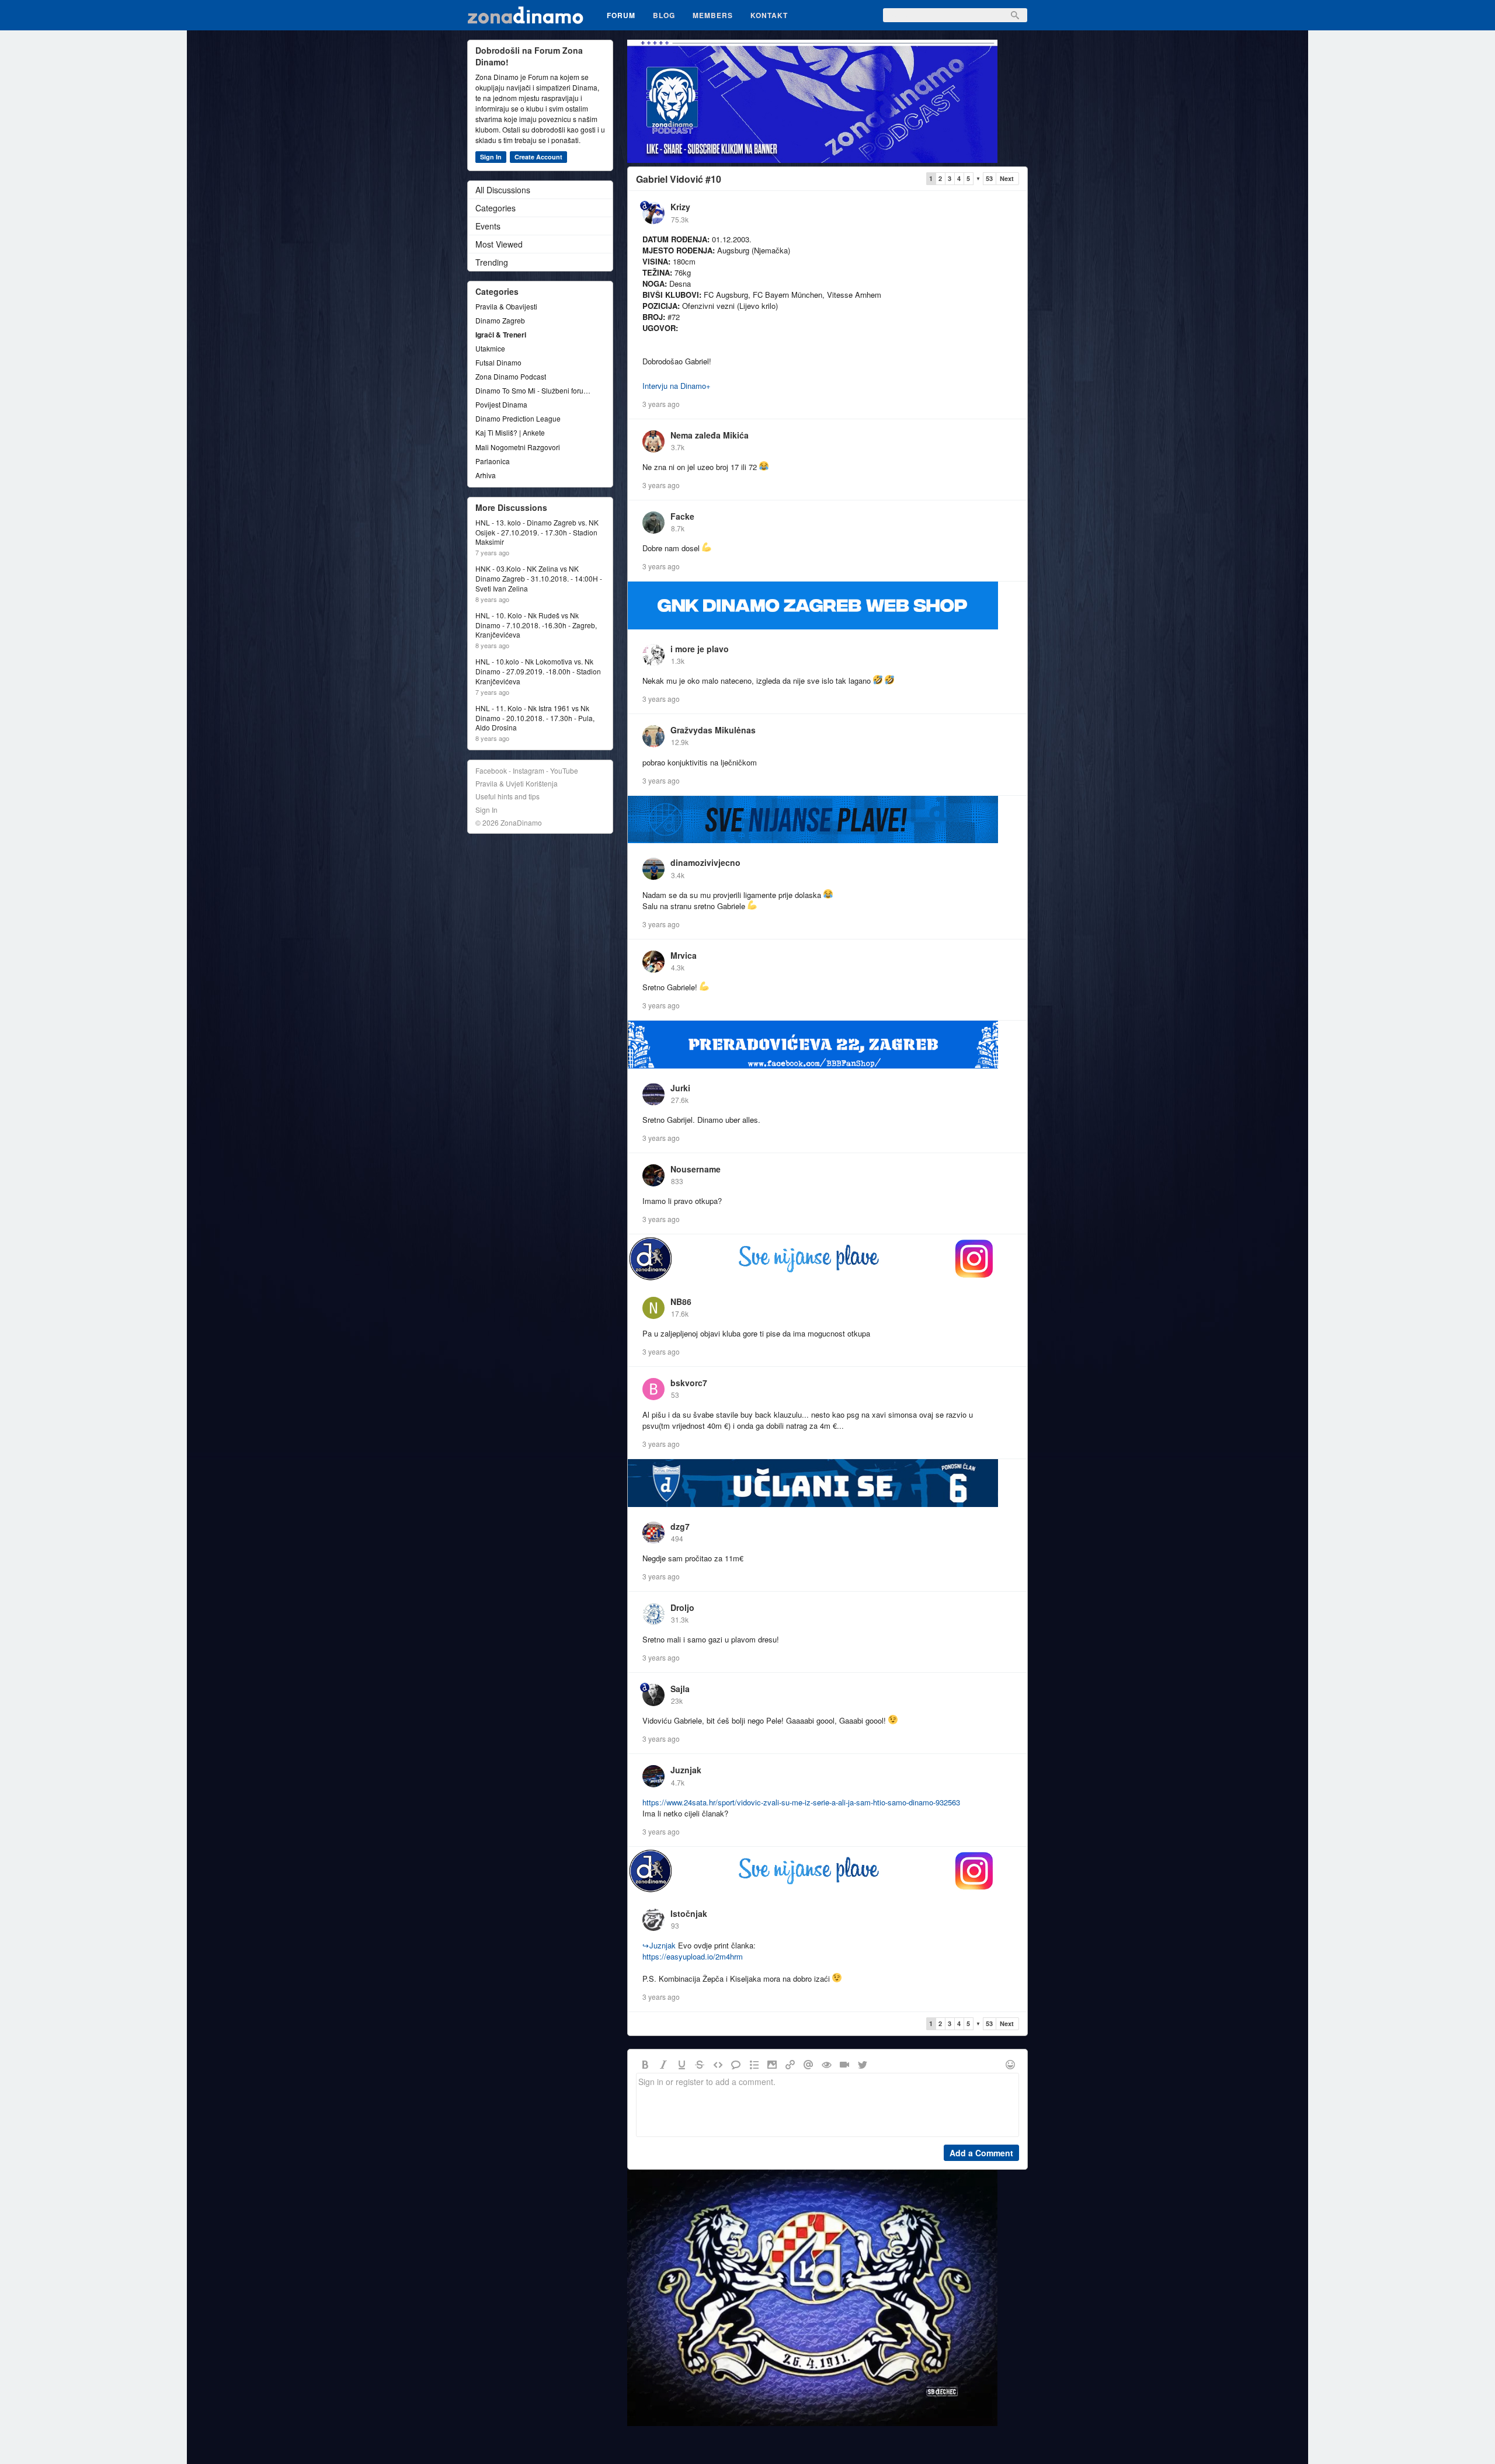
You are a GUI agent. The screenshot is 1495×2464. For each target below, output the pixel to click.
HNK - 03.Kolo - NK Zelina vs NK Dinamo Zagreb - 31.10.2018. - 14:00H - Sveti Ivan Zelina (539, 579)
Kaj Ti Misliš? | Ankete (510, 432)
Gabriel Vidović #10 (679, 179)
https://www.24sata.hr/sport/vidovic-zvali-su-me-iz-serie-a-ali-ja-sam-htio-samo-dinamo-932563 (801, 1802)
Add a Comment (981, 2153)
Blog (664, 15)
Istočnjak (689, 1913)
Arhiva (486, 475)
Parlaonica (493, 461)
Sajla (680, 1689)
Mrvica (684, 955)
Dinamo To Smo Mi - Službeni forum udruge (534, 390)
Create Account (538, 157)
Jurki (680, 1088)
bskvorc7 (689, 1383)
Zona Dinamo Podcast (511, 376)
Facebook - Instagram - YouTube (527, 770)
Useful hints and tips (507, 796)
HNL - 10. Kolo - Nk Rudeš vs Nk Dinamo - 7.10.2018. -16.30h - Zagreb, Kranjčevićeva (536, 625)
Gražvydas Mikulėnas (713, 730)
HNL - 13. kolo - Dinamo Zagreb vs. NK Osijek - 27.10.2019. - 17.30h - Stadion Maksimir (537, 533)
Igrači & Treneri (501, 335)
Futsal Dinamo (498, 362)
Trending (492, 262)
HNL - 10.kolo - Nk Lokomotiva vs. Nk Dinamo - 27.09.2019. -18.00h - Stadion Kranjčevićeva (538, 671)
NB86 (681, 1301)
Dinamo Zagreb (500, 320)
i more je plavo (700, 649)
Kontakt (769, 15)
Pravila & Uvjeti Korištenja (517, 783)
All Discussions (503, 190)
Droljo (682, 1607)
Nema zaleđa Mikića (710, 435)
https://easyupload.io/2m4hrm (693, 1956)
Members (713, 15)
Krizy (680, 207)
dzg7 (680, 1526)
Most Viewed (499, 244)
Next (1007, 178)
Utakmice (490, 348)
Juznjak (686, 1770)
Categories (496, 208)
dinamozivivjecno (705, 862)
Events (488, 226)
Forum (621, 15)
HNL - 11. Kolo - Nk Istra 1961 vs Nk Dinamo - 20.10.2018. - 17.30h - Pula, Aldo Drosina (535, 718)
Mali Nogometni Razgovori (518, 447)
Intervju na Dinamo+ (677, 386)
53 (989, 178)
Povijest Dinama (501, 404)
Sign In (491, 157)
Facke (682, 516)
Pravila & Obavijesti (506, 306)
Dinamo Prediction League (518, 418)
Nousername (696, 1169)
